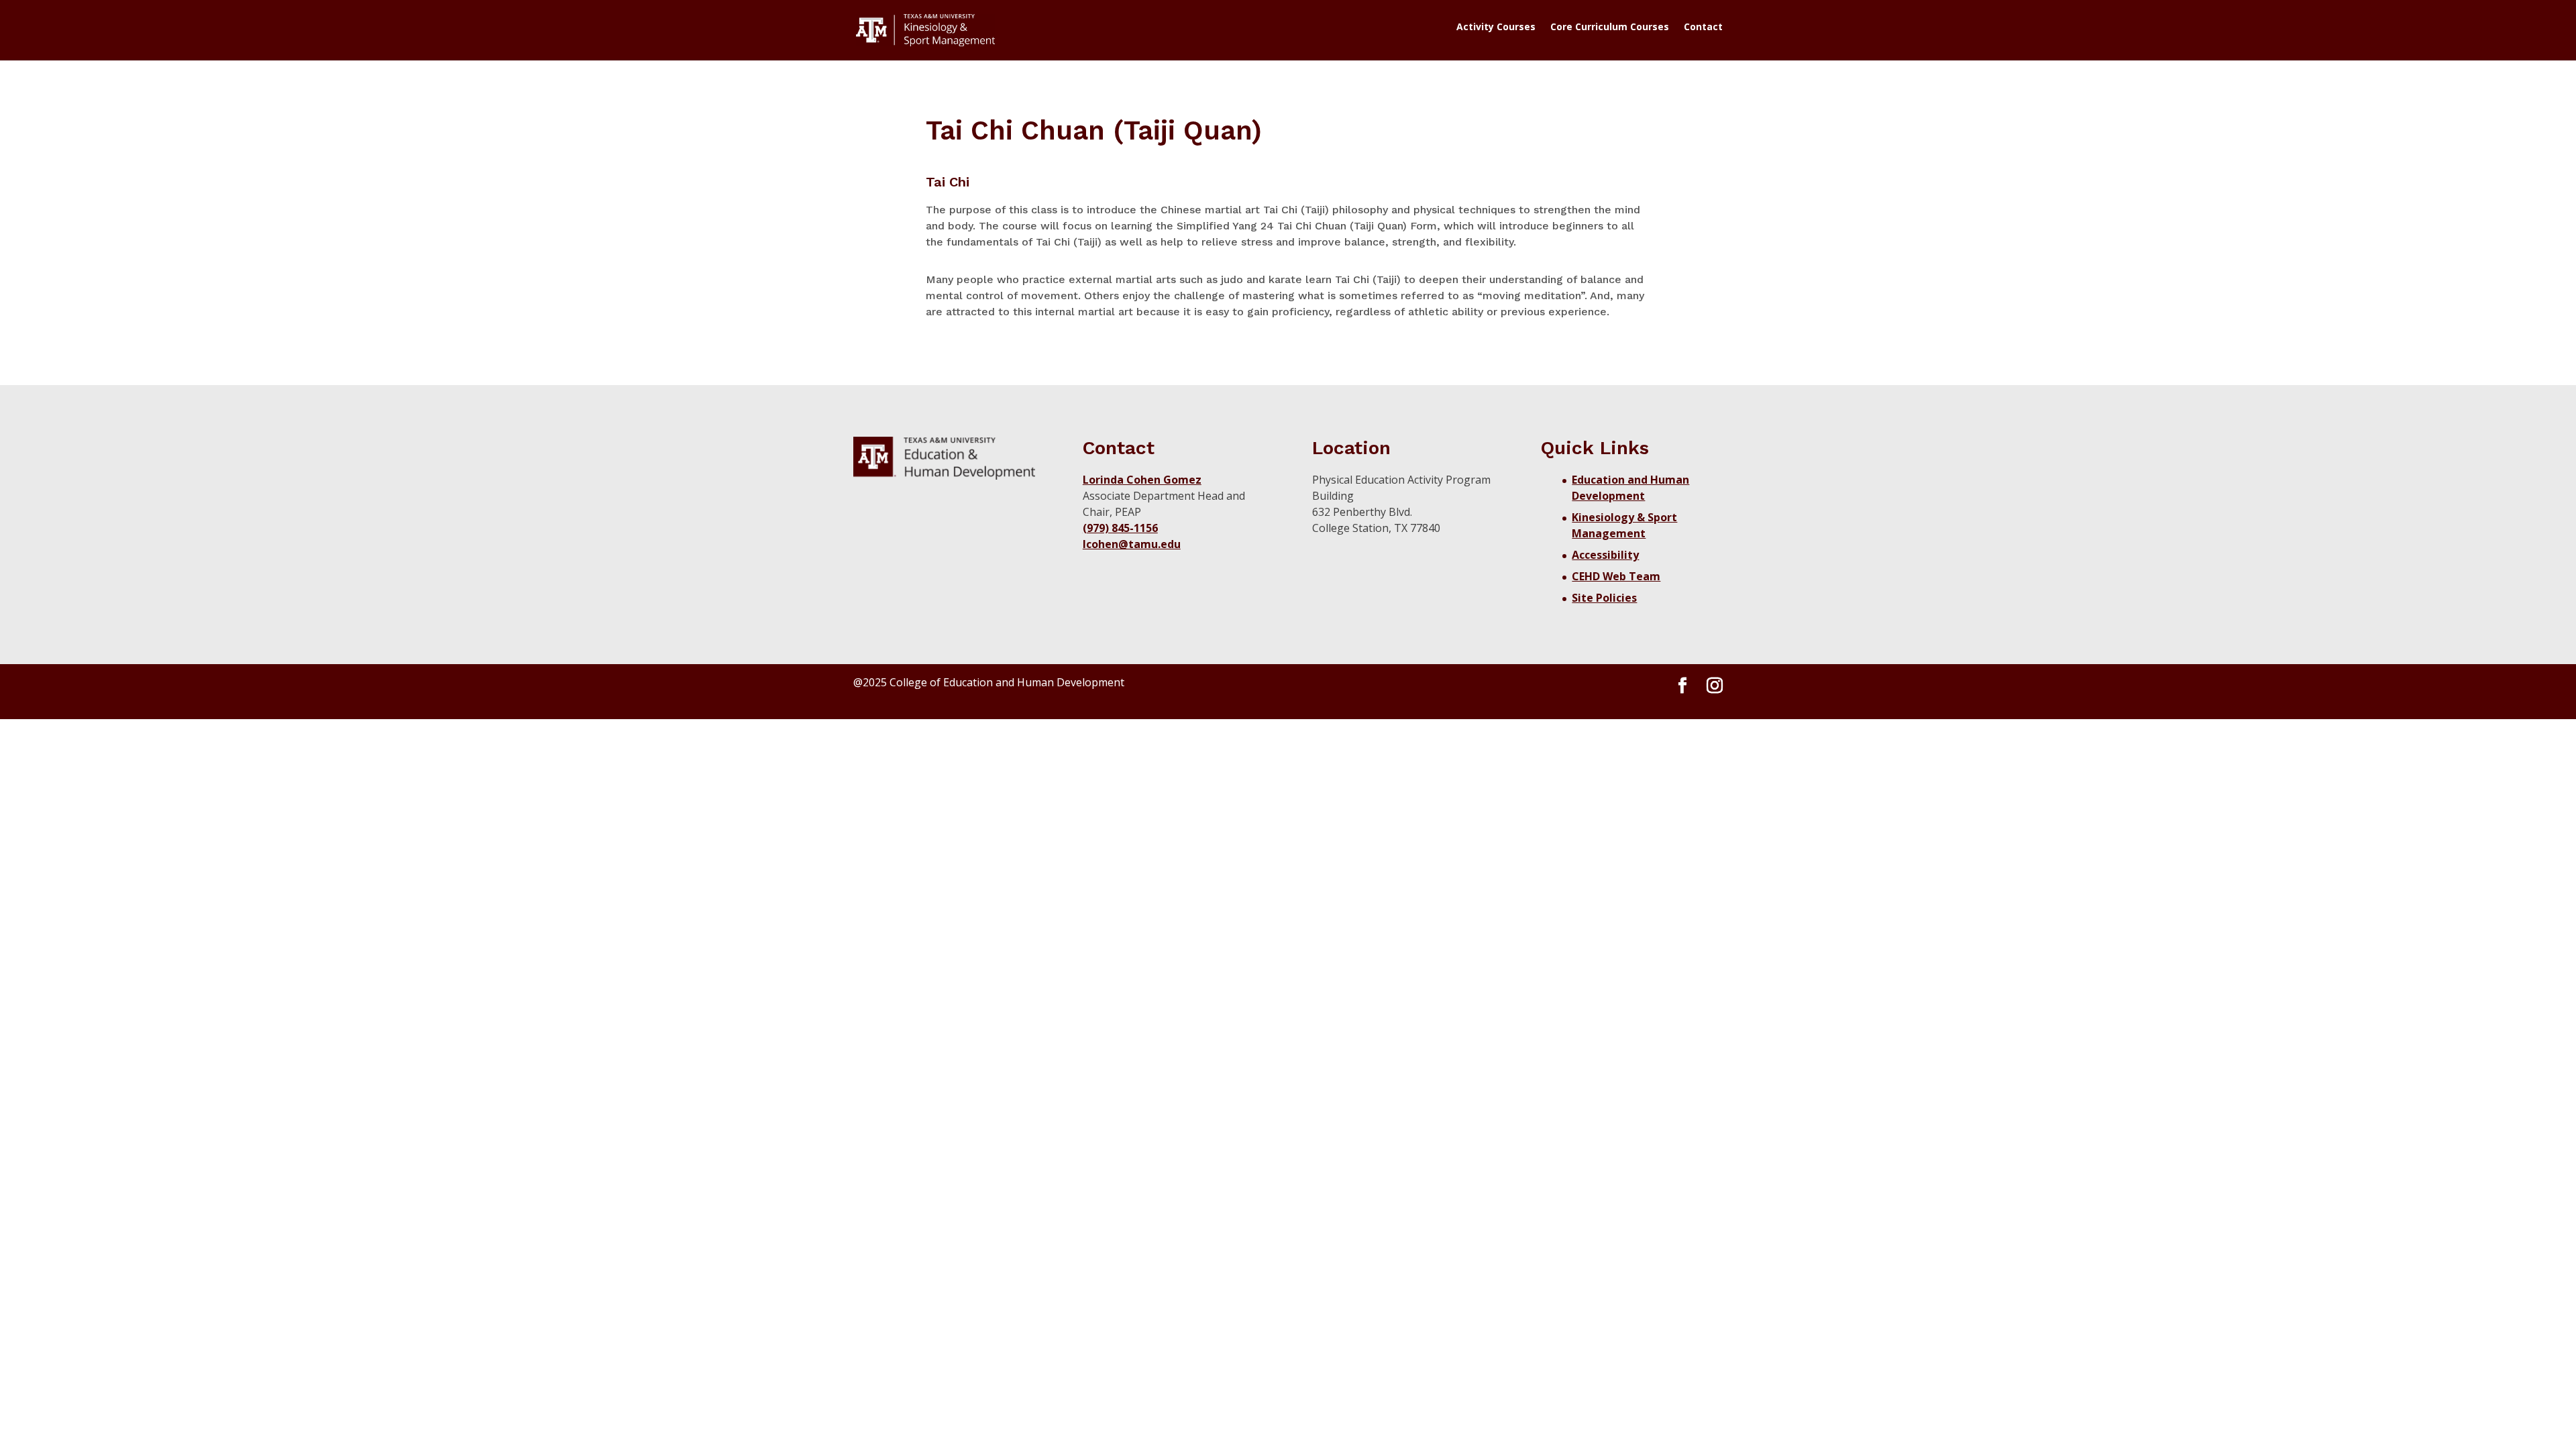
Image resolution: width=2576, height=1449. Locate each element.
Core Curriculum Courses (1610, 28)
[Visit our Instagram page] (1715, 686)
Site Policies (1604, 598)
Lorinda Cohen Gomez (1142, 480)
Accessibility (1605, 555)
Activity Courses (1496, 28)
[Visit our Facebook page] (1682, 686)
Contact (1703, 28)
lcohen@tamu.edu (1132, 544)
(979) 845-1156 (1120, 528)
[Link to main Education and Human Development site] (944, 458)
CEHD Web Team (1616, 576)
